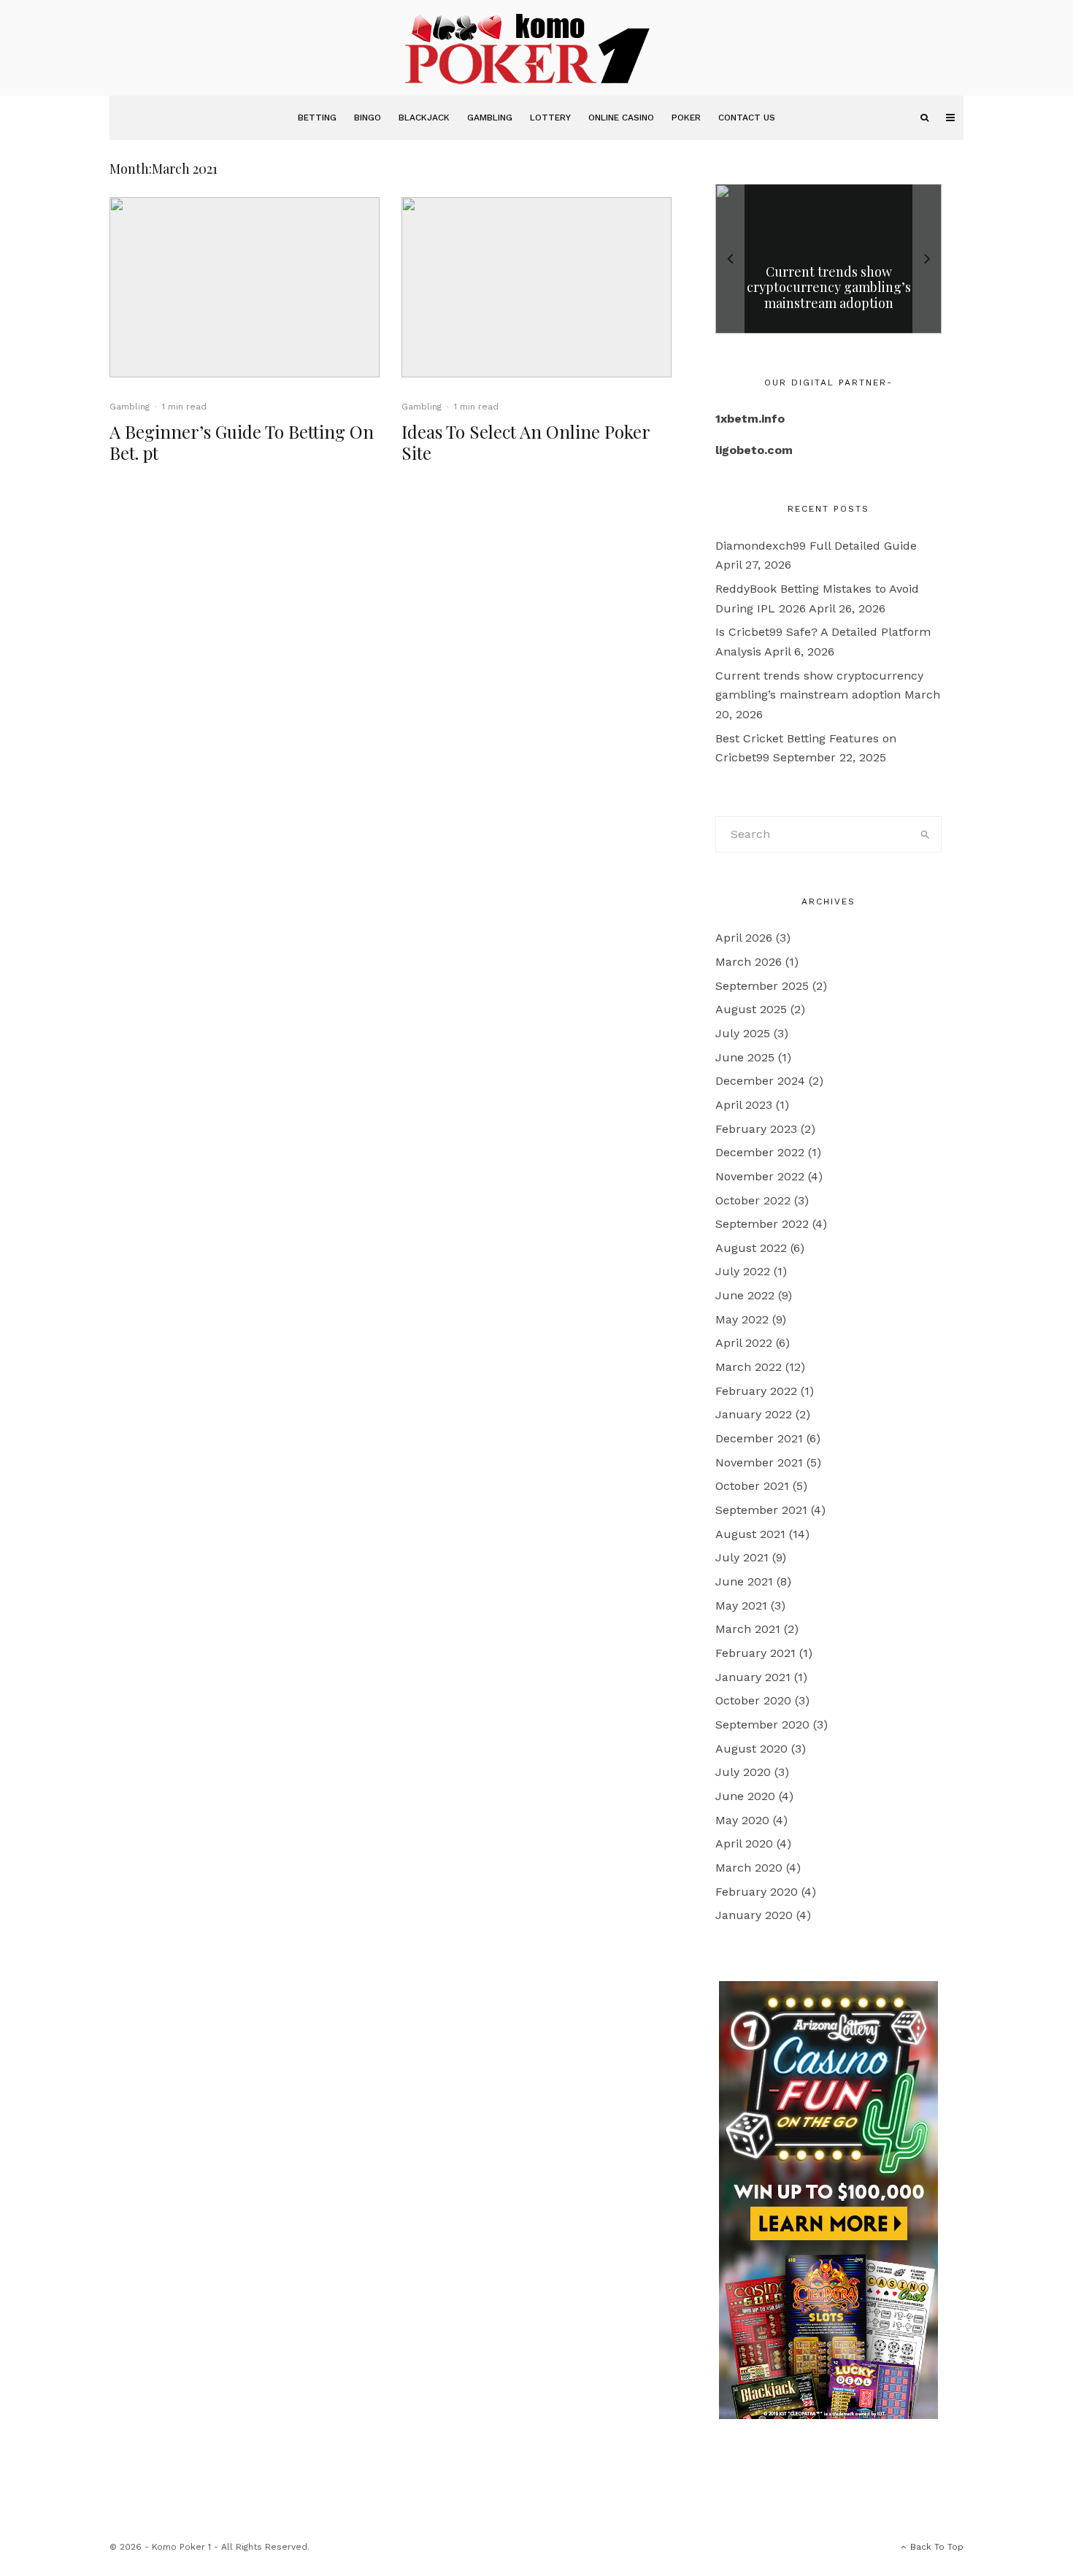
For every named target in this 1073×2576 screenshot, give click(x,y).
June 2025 (745, 1057)
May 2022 (742, 1319)
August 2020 (751, 1749)
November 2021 (759, 1462)
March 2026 (749, 962)
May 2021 (741, 1606)
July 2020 (743, 1772)
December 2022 (760, 1152)
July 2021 (742, 1557)
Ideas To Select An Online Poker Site (526, 442)
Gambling (490, 118)
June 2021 (744, 1581)
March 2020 (749, 1868)
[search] (926, 834)
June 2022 (745, 1295)
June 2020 (745, 1796)
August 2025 (751, 1009)
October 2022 (753, 1200)
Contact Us (747, 118)
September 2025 (762, 986)
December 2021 (759, 1438)
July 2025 (743, 1033)
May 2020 (742, 1820)
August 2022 (751, 1248)
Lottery (550, 118)
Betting (317, 118)
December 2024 (760, 1081)
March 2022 (749, 1367)
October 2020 (753, 1700)
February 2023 (756, 1129)
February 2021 (755, 1653)
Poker (686, 118)
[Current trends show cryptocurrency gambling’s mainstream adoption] (828, 259)
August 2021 (750, 1534)
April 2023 (744, 1105)
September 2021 (761, 1510)
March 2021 (748, 1629)
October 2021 (752, 1486)
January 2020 (754, 1915)
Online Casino (621, 118)
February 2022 (756, 1391)
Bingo (368, 118)
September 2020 (762, 1725)
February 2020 (757, 1892)
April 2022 (744, 1343)
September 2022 (762, 1224)
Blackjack (424, 118)
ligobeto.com (754, 450)
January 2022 (754, 1414)
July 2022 (743, 1271)
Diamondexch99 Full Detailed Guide (816, 546)
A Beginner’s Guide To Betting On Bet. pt (242, 442)
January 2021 (753, 1677)
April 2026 (744, 938)
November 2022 (760, 1176)
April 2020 (744, 1843)
